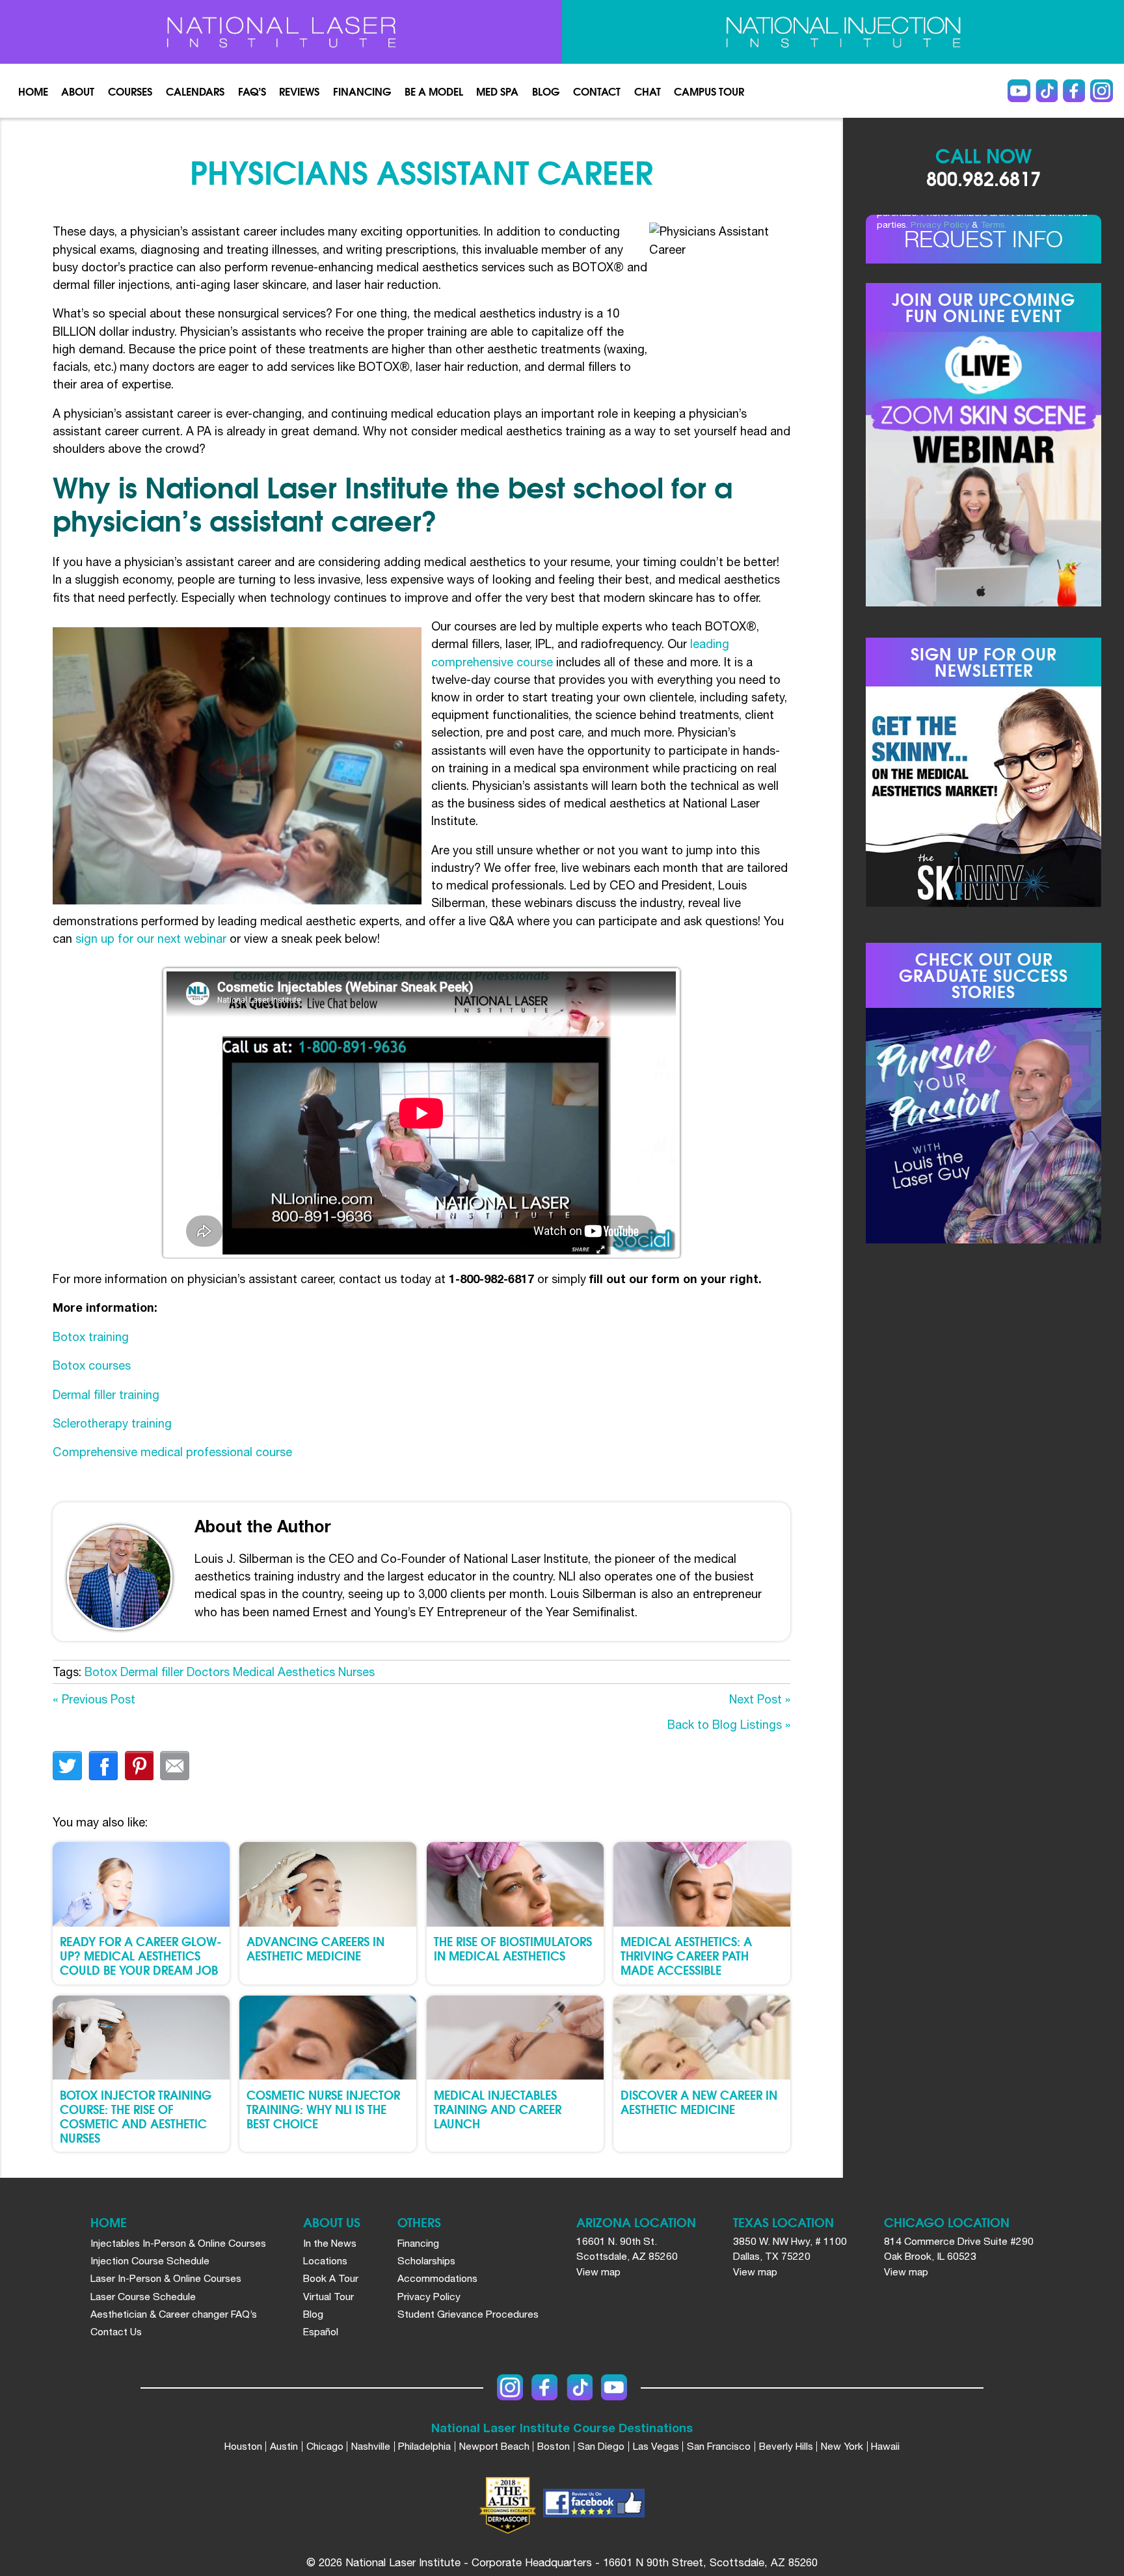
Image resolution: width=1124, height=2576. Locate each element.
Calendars (195, 91)
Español (321, 2331)
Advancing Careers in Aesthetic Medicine (315, 1948)
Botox (101, 1672)
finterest (139, 1766)
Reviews (299, 91)
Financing (362, 91)
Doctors (208, 1672)
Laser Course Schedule (143, 2296)
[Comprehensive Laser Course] (281, 32)
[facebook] (594, 2505)
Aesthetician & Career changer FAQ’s (174, 2314)
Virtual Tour (328, 2296)
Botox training (91, 1337)
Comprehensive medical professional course (172, 1452)
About (78, 91)
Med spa (497, 91)
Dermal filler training (106, 1395)
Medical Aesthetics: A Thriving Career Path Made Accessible (686, 1955)
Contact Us (116, 2331)
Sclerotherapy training (112, 1423)
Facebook (1074, 91)
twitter (67, 1766)
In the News (330, 2243)
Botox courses (92, 1365)
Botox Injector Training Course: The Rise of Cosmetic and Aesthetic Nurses (136, 2116)
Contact (597, 91)
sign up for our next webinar (151, 939)
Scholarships (426, 2260)
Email (175, 1766)
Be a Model (434, 91)
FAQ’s (252, 91)
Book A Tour (331, 2278)
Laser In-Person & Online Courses (166, 2278)
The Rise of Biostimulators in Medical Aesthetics (513, 1948)
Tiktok (1047, 91)
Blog (546, 91)
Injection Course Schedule (150, 2260)
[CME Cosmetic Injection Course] (843, 32)
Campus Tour (709, 91)
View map (598, 2271)
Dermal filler (152, 1672)
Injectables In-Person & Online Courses (178, 2243)
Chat (648, 91)
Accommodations (437, 2278)
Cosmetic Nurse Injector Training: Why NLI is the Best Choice (323, 2108)
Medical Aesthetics (284, 1672)
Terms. (994, 224)
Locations (325, 2260)
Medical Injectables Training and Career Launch (498, 2108)
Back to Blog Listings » (729, 1725)
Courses (130, 91)
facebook (103, 1766)
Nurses (356, 1672)
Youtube (1019, 91)
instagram (1102, 91)
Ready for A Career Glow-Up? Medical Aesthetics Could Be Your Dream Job (141, 1955)
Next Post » (760, 1699)
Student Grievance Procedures (468, 2314)
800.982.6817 (983, 178)
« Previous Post (94, 1699)
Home (33, 91)
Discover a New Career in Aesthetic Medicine (699, 2101)
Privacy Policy (940, 224)
